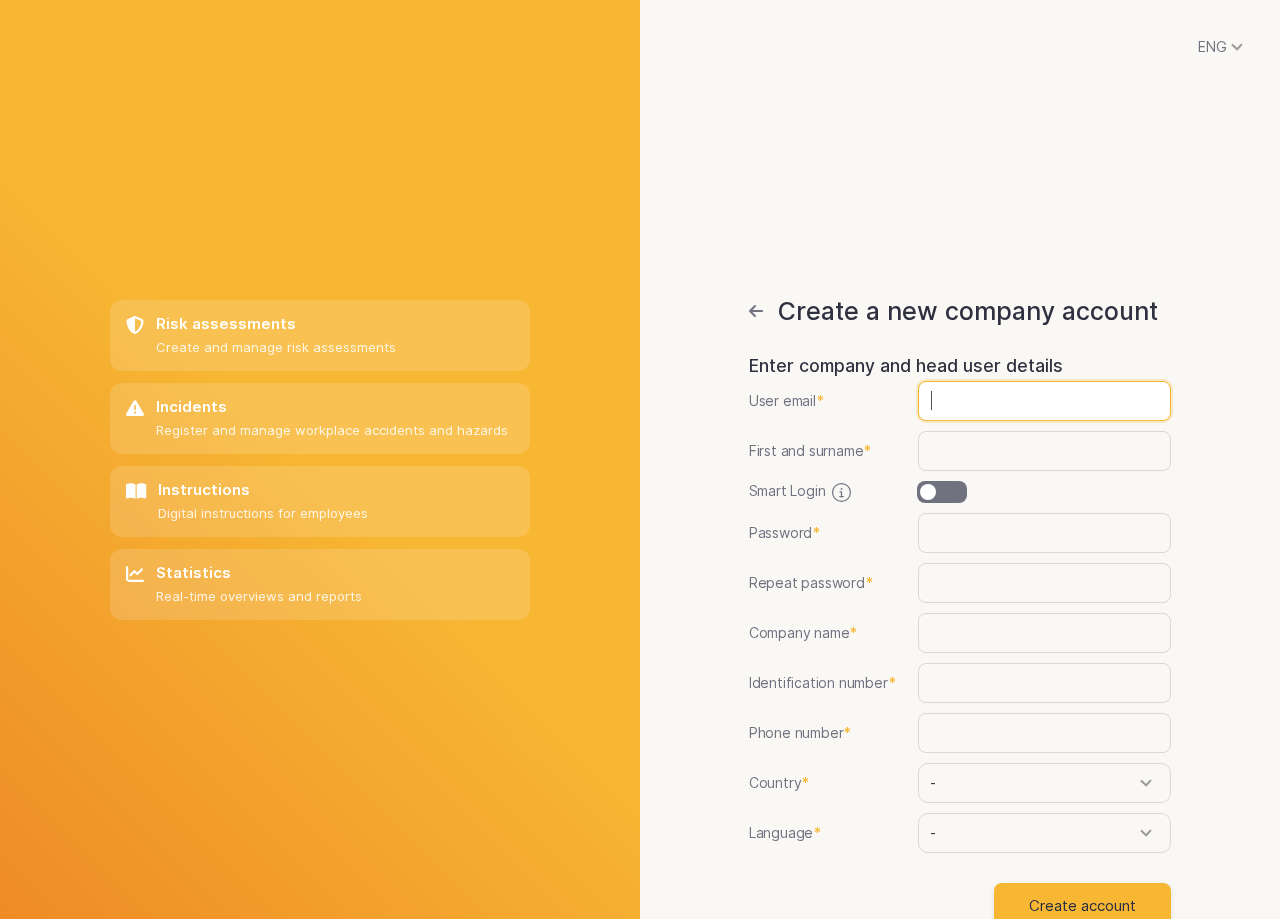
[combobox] (1038, 782)
